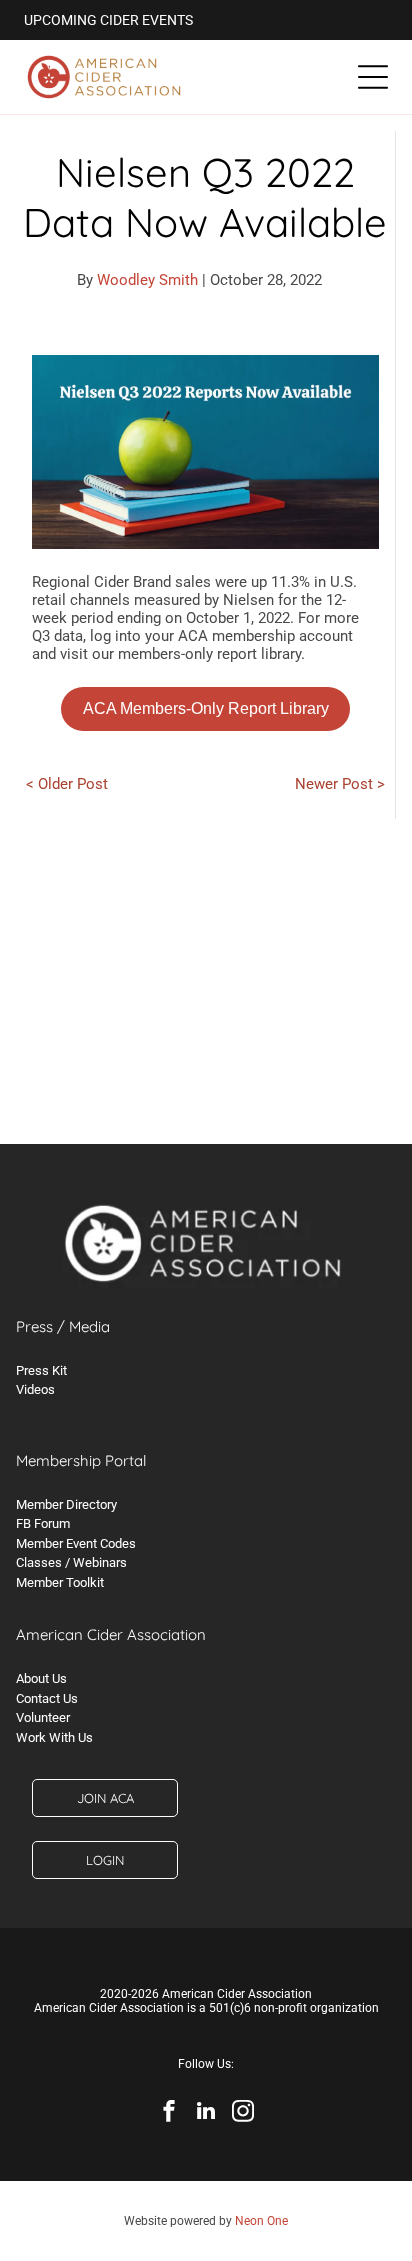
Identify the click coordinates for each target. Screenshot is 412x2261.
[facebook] (169, 2113)
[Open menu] (373, 77)
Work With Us (54, 1737)
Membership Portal (81, 1460)
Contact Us (47, 1698)
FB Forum (43, 1523)
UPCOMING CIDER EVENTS (108, 20)
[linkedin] (206, 2113)
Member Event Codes (76, 1543)
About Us (41, 1678)
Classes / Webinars (71, 1562)
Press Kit (41, 1370)
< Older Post (67, 784)
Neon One (261, 2221)
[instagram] (243, 2113)
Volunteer (43, 1717)
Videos (35, 1389)
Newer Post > (340, 784)
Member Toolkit (60, 1582)
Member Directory (66, 1504)
